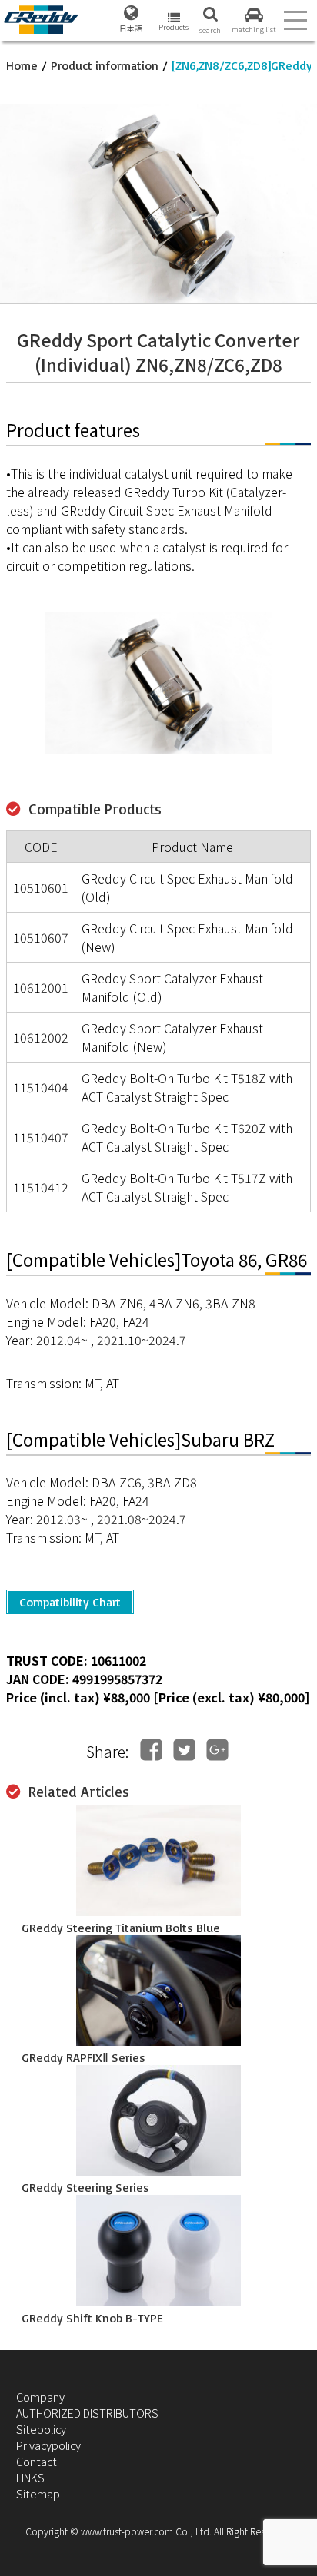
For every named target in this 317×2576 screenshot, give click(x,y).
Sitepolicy (41, 2429)
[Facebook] (151, 1750)
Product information (105, 65)
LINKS (30, 2477)
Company (40, 2397)
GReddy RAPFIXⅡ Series (83, 2057)
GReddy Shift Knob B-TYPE (92, 2318)
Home (22, 65)
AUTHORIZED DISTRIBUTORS (87, 2413)
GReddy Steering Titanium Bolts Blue (121, 1928)
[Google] (217, 1750)
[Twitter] (184, 1750)
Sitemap (38, 2493)
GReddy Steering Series (85, 2187)
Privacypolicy (48, 2445)
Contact (37, 2461)
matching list (254, 29)
